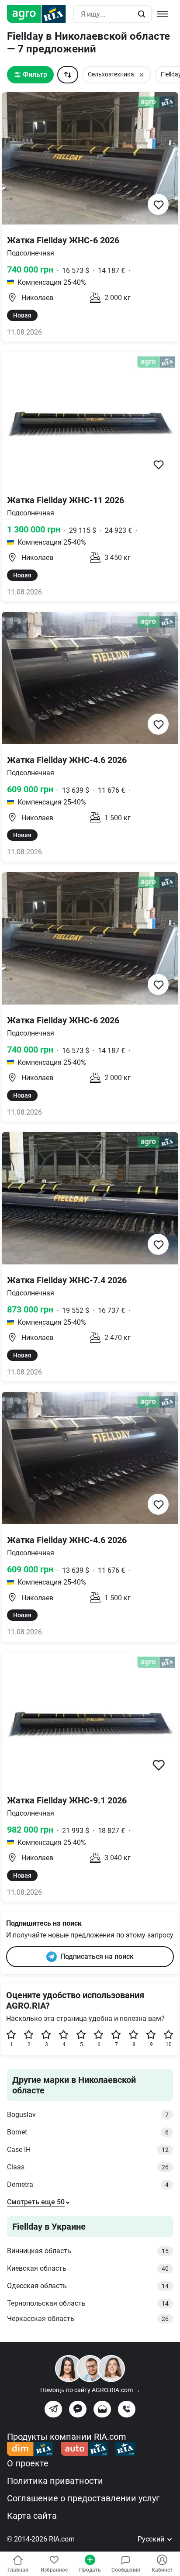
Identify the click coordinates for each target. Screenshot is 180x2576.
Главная (18, 2570)
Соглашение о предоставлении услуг (83, 2498)
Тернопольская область (88, 2303)
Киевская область (88, 2268)
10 (169, 2044)
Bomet (88, 2132)
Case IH (88, 2150)
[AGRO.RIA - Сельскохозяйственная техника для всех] (40, 14)
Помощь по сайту (90, 2390)
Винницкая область (88, 2251)
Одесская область (88, 2286)
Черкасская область (88, 2319)
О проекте (28, 2463)
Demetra (88, 2184)
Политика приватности (55, 2481)
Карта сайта (32, 2516)
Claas (88, 2167)
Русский (152, 2539)
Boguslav (88, 2115)
